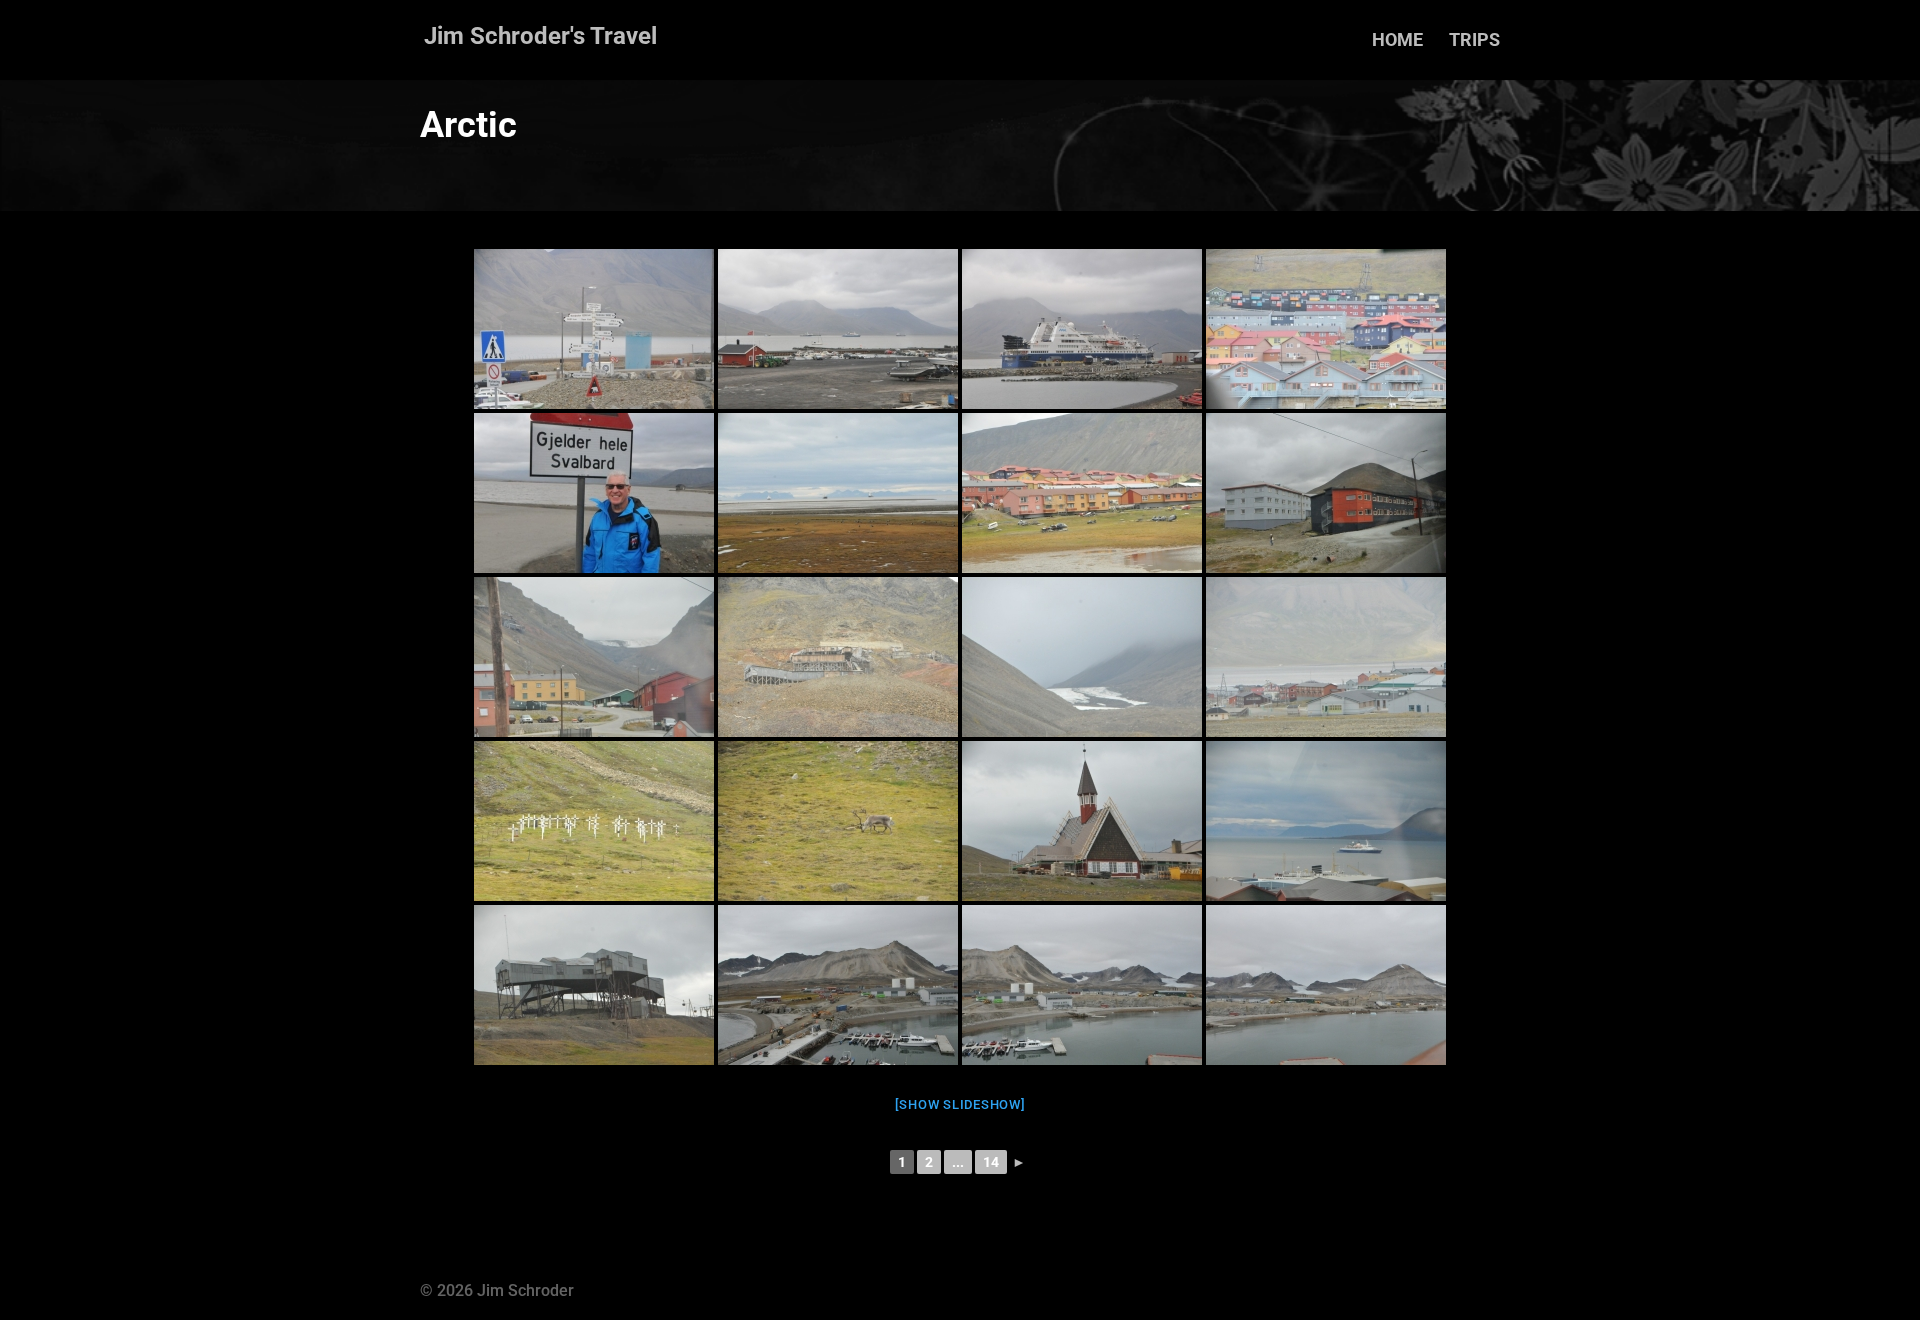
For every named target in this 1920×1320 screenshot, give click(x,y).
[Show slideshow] (960, 1104)
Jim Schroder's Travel (540, 36)
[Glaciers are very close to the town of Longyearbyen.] (1082, 657)
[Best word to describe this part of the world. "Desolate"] (838, 493)
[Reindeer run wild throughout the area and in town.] (838, 821)
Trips (1474, 41)
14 (991, 1162)
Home (1397, 41)
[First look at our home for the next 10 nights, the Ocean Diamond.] (1082, 329)
